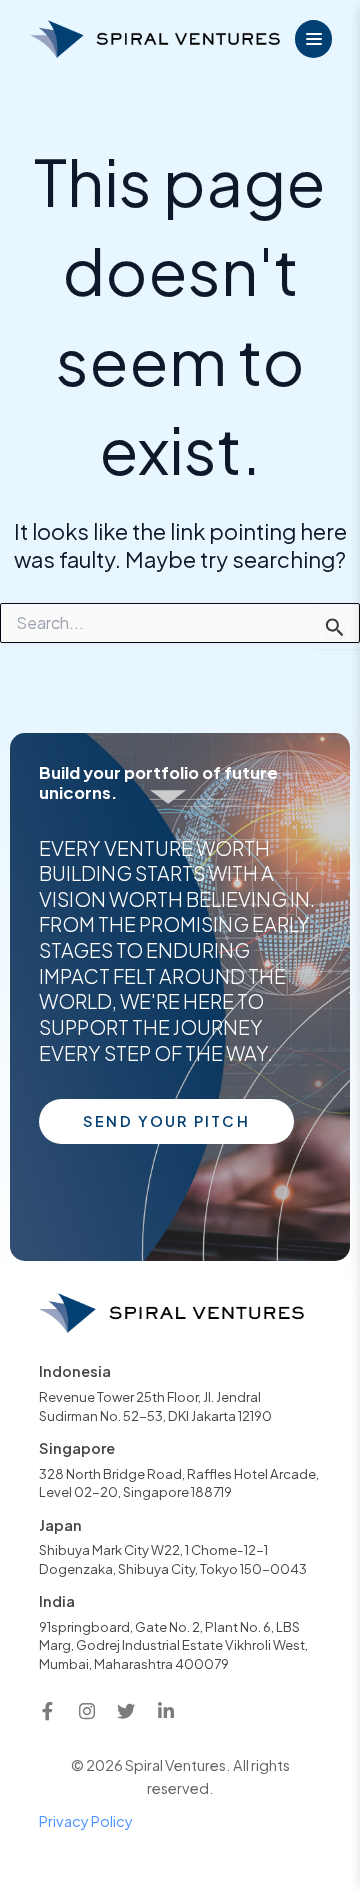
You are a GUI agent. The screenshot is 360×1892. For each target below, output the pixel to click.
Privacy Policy (86, 1821)
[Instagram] (87, 1711)
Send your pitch (166, 1121)
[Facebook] (47, 1711)
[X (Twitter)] (126, 1711)
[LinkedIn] (166, 1711)
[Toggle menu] (314, 39)
